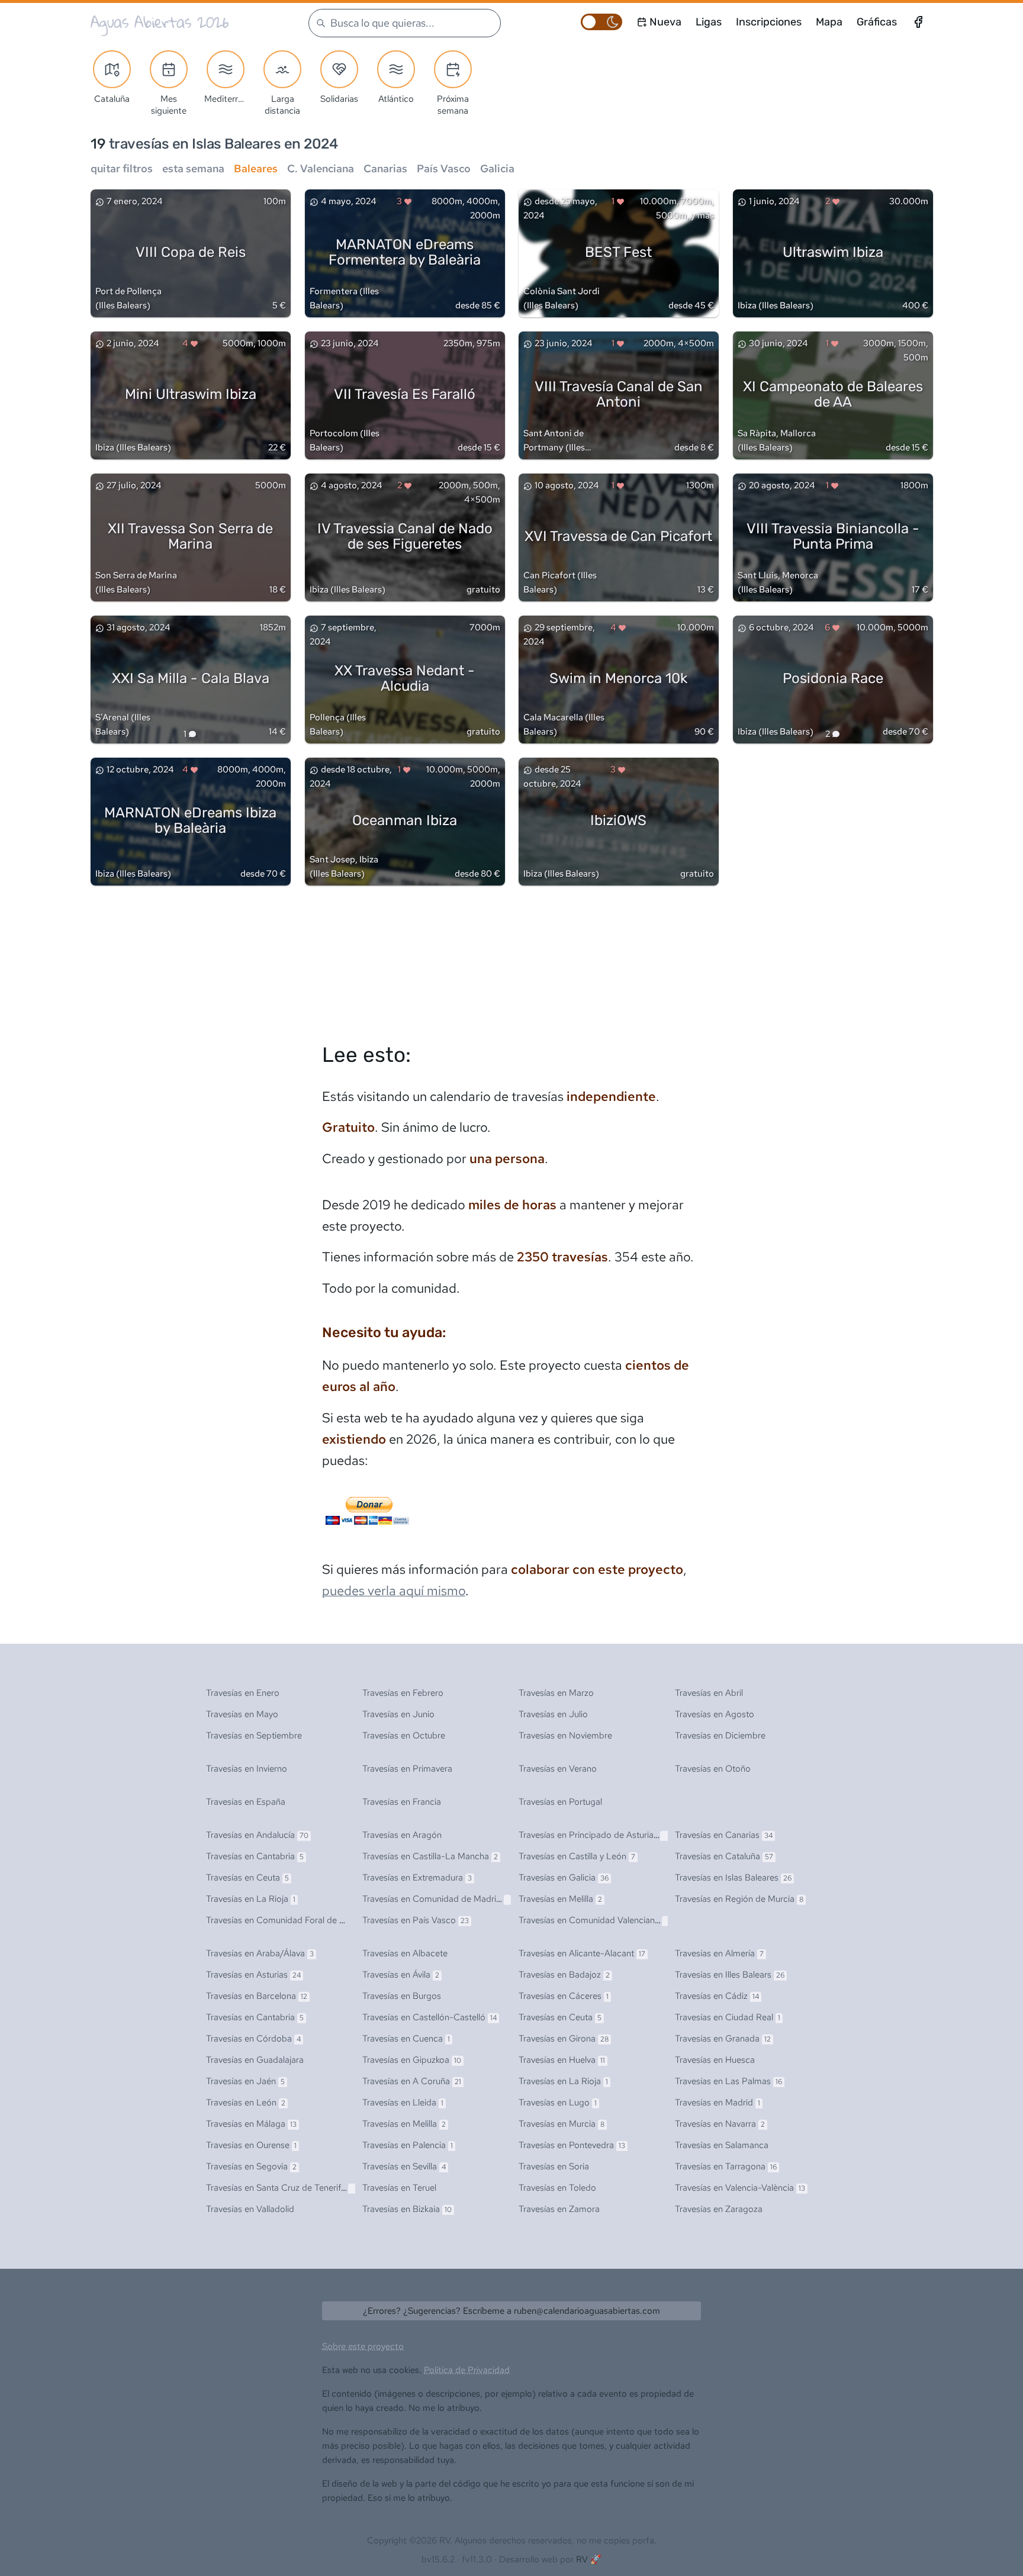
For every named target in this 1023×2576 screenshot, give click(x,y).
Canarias (385, 168)
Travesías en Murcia (562, 2124)
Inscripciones (769, 22)
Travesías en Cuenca (406, 2039)
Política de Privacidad (467, 2370)
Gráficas (877, 22)
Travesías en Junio (398, 1714)
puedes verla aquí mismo (394, 1591)
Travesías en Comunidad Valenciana (596, 1920)
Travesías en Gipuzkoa (412, 2060)
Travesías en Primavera (407, 1769)
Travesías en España (246, 1802)
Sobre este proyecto (363, 2346)
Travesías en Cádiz (717, 1996)
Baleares (256, 168)
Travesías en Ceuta (247, 1878)
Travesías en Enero (243, 1693)
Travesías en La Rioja (251, 1899)
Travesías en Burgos (402, 1996)
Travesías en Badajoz (564, 1975)
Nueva (665, 22)
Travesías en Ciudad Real (728, 2017)
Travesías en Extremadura (417, 1878)
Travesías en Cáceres (564, 1996)
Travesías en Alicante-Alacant (582, 1953)
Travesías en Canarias (724, 1835)
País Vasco (444, 168)
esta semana (193, 168)
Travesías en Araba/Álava (260, 1953)
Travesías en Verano (558, 1769)
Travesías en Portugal (560, 1802)
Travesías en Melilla (560, 1899)
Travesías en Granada (723, 2039)
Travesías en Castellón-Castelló (430, 2017)
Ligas (709, 22)
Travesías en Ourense (251, 2145)
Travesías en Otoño (713, 1769)
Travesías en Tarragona (726, 2166)
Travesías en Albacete (405, 1953)
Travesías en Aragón (402, 1835)
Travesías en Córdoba (253, 2039)
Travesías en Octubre (404, 1735)
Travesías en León (246, 2102)
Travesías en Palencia (408, 2145)
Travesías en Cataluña (724, 1856)
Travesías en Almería (719, 1953)
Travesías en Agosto (715, 1714)
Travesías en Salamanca (722, 2145)
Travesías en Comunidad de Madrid (435, 1899)
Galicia (497, 168)
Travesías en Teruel (399, 2188)
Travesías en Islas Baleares (733, 1878)
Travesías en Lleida (403, 2102)
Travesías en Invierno (247, 1769)
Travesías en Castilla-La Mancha (430, 1856)
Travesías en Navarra (720, 2124)
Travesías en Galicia (564, 1878)
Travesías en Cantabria (255, 1856)
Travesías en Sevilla (404, 2166)
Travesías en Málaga (251, 2124)
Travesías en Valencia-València (740, 2188)
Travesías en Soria (554, 2166)
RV (582, 2559)
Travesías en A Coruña (412, 2081)
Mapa (829, 22)
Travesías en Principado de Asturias (595, 1835)
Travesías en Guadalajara (255, 2060)
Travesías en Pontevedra (572, 2145)
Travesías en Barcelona (257, 1996)
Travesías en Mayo (242, 1714)
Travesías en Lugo (558, 2102)
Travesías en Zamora (559, 2209)
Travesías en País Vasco (416, 1920)
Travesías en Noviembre (565, 1735)
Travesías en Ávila (401, 1975)
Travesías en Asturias (253, 1975)
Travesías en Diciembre (720, 1735)
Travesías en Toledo (557, 2188)
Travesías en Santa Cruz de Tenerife (282, 2188)
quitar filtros (122, 168)
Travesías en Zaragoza (719, 2209)
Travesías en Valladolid (250, 2209)
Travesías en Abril (709, 1693)
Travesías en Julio (553, 1714)
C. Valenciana (321, 168)
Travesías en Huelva (562, 2060)
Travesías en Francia (402, 1802)
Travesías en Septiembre (254, 1735)
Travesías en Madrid (718, 2102)
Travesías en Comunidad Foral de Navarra (292, 1920)
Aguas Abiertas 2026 (160, 22)
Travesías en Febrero (403, 1693)
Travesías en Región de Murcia (739, 1899)
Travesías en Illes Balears (730, 1975)
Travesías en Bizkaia (407, 2209)
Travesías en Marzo (556, 1693)
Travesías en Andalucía (257, 1835)
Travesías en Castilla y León (577, 1856)
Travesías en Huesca (715, 2060)
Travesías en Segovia (251, 2166)
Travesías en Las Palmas (728, 2081)
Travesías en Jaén (245, 2081)
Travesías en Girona (564, 2039)
